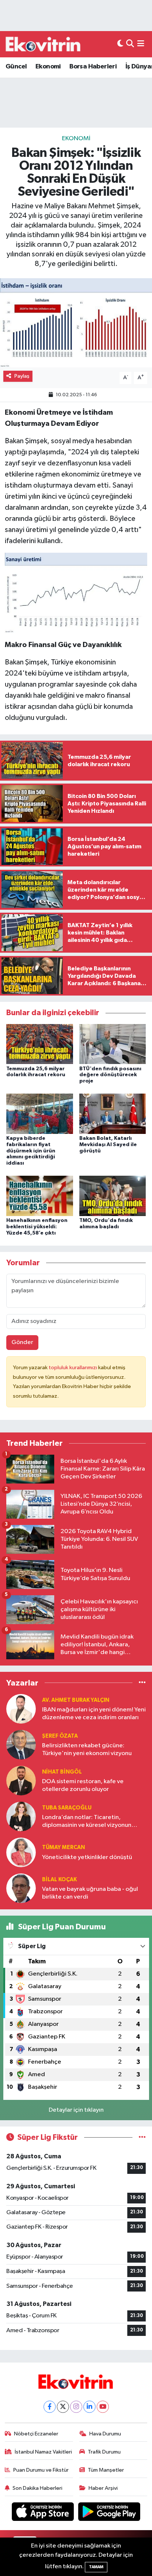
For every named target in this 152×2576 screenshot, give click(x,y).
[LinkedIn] (89, 2407)
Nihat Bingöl (62, 1772)
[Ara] (130, 44)
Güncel (16, 67)
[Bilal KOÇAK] (21, 1888)
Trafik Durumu (104, 2452)
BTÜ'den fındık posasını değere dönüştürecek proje (110, 1075)
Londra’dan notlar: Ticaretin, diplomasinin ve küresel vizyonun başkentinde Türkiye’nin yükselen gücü (87, 1822)
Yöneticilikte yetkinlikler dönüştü (87, 1857)
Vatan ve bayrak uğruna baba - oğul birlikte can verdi (90, 1893)
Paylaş (22, 376)
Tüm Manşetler (106, 2470)
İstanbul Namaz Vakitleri (43, 2452)
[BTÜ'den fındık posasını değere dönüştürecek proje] (113, 1044)
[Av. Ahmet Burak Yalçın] (21, 1709)
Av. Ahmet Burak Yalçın (76, 1700)
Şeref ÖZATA (60, 1736)
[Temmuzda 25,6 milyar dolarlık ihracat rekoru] (40, 1044)
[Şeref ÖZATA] (21, 1745)
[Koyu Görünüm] (120, 44)
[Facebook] (50, 2407)
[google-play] (109, 2513)
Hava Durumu (105, 2434)
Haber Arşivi (103, 2488)
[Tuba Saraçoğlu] (21, 1816)
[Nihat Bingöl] (21, 1780)
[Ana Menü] (141, 44)
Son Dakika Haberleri (37, 2488)
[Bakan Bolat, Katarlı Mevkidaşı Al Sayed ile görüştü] (113, 1114)
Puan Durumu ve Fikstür (41, 2470)
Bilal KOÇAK (59, 1880)
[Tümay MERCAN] (21, 1852)
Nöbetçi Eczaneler (36, 2434)
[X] (63, 2407)
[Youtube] (103, 2407)
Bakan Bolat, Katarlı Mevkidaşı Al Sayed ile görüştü (108, 1145)
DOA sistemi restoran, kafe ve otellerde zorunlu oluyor (83, 1785)
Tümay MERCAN (63, 1847)
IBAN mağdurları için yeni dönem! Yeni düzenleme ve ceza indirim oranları (94, 1714)
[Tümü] (142, 1683)
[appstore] (44, 2513)
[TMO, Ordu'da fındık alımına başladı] (113, 1196)
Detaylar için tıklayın (76, 2110)
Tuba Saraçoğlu (67, 1808)
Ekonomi (48, 67)
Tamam (96, 2567)
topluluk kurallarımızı (73, 1368)
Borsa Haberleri (93, 67)
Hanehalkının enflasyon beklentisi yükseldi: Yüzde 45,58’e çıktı (37, 1227)
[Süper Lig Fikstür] (142, 2137)
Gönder (22, 1342)
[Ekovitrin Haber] (44, 44)
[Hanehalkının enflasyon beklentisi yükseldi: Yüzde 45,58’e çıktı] (40, 1196)
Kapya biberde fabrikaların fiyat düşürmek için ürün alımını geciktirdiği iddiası (31, 1151)
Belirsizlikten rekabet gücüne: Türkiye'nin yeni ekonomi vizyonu (87, 1750)
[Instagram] (76, 2407)
